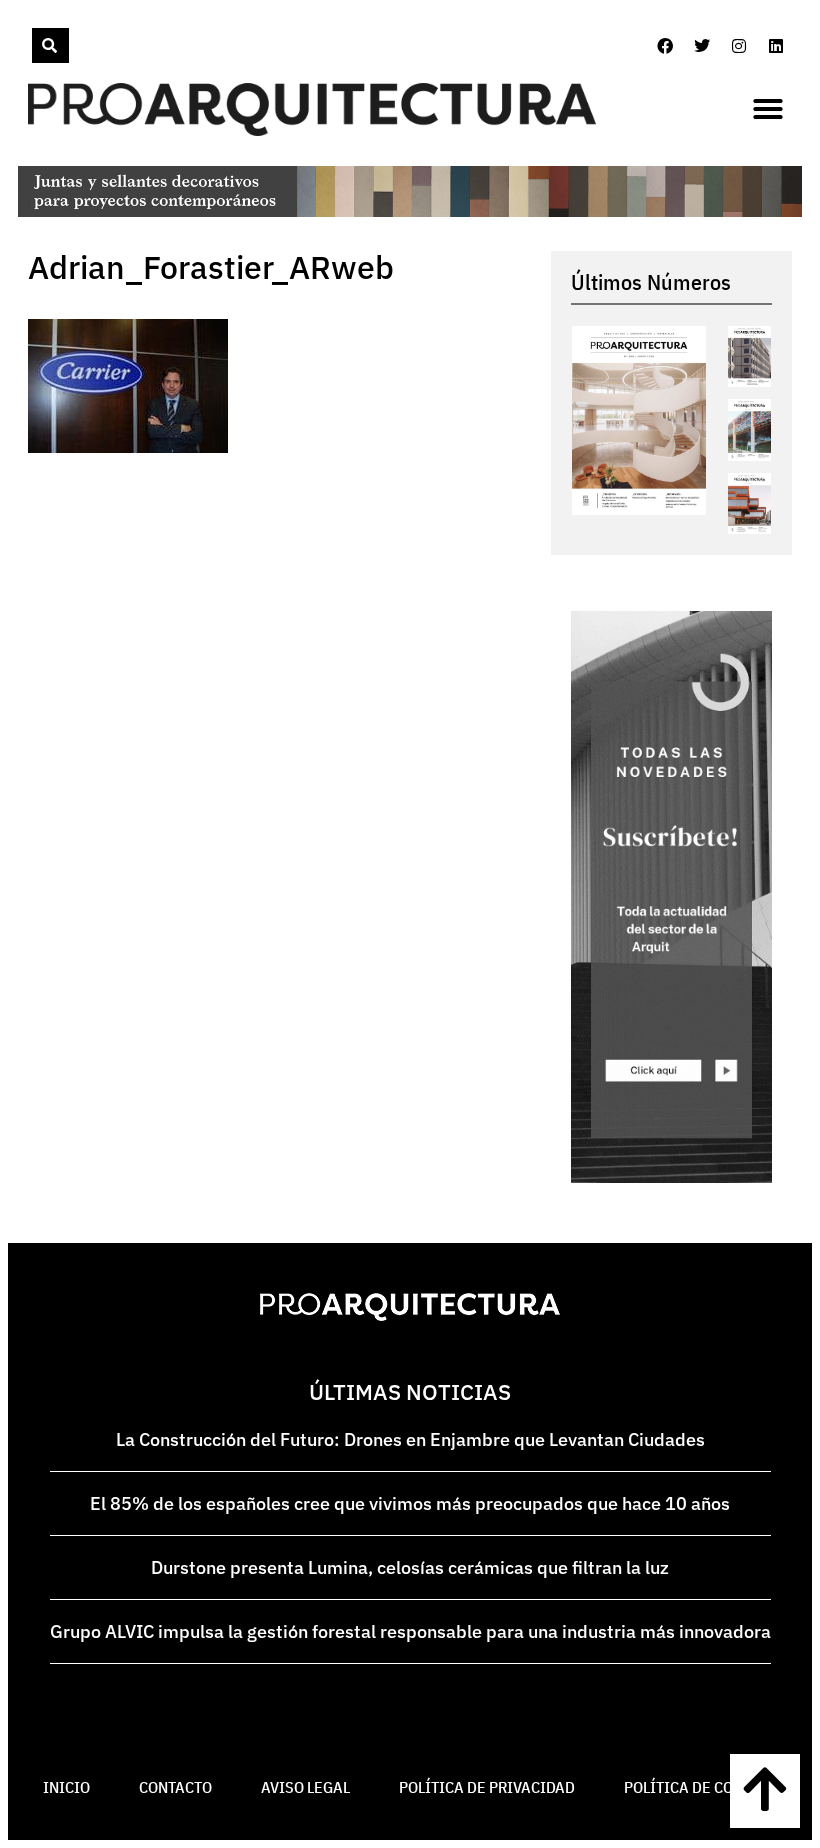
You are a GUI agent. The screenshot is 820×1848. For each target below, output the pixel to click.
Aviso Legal (305, 1787)
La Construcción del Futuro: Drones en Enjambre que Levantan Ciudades (410, 1439)
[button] (768, 109)
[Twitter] (702, 46)
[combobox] (30, 45)
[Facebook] (665, 46)
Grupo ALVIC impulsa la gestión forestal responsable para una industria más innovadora (410, 1631)
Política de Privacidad (487, 1787)
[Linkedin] (776, 46)
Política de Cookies (700, 1787)
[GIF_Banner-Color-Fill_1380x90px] (410, 211)
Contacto (175, 1787)
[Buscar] (50, 45)
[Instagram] (739, 46)
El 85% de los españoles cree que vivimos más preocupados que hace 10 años (410, 1503)
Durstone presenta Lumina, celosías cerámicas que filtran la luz (410, 1567)
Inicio (66, 1787)
